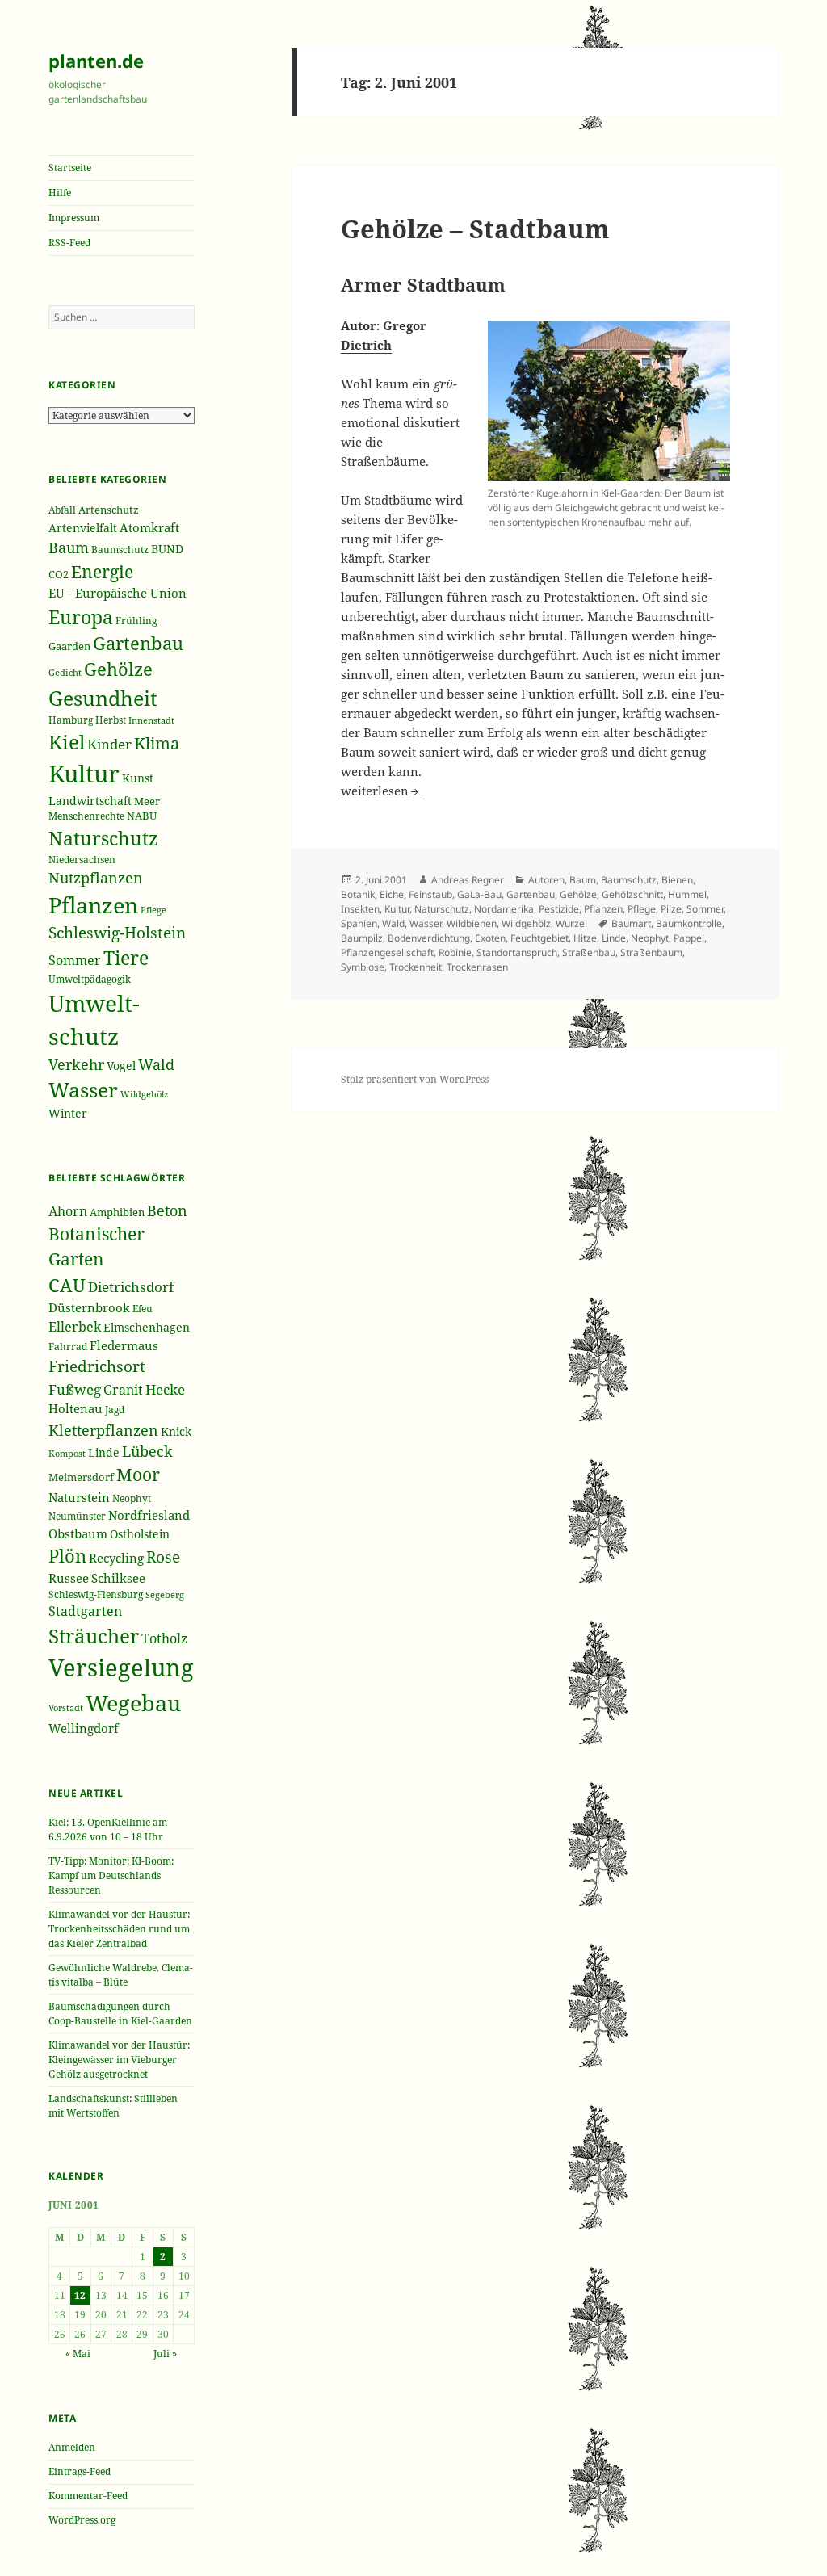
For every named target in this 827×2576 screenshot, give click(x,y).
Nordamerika (504, 909)
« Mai (78, 2354)
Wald (156, 1064)
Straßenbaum (651, 952)
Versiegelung (121, 1668)
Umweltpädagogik (90, 979)
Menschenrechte (86, 816)
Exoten (490, 938)
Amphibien (117, 1212)
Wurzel (571, 923)
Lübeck (147, 1451)
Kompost (67, 1453)
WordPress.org (82, 2520)
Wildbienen (472, 923)
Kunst (138, 778)
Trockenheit (416, 967)
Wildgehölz (145, 1094)
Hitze (585, 938)
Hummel (687, 894)
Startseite (70, 168)
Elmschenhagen (147, 1328)
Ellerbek (75, 1326)
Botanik (358, 894)
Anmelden (72, 2447)
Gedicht (65, 673)
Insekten (360, 909)
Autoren (546, 880)
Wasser (83, 1090)
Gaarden (69, 646)
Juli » (165, 2354)
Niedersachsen (82, 860)
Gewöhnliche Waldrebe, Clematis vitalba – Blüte (121, 1975)
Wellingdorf (84, 1728)
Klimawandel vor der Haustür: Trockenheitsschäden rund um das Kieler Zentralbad (119, 1929)
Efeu (143, 1309)
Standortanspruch (517, 952)
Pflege (153, 910)
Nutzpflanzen (96, 878)
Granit (123, 1389)
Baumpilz (362, 938)
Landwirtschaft (90, 801)
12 (80, 2295)
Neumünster (77, 1516)
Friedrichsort (97, 1366)
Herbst (111, 720)
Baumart (631, 923)
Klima (157, 743)
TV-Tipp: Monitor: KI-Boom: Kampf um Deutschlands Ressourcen (111, 1875)
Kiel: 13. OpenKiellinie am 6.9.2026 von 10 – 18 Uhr (108, 1829)
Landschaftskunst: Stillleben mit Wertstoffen (113, 2106)
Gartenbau (138, 643)
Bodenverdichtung (429, 938)
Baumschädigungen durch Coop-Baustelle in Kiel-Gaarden (120, 2014)
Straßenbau (589, 952)
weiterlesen (381, 791)
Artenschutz (109, 510)
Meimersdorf (81, 1477)
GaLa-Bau (479, 894)
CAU (67, 1285)
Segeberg (165, 1594)
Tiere (126, 958)
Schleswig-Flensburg (96, 1594)
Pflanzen (93, 905)
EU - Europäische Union (118, 593)
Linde (104, 1453)
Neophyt (132, 1498)
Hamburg (71, 720)
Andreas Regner (468, 880)
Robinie (455, 952)
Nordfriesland (149, 1515)
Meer (147, 801)
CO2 (59, 574)
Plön (67, 1556)
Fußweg (75, 1389)
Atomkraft (149, 527)
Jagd (115, 1410)
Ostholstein (140, 1534)
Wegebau (133, 1703)
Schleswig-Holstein (117, 933)
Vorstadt (66, 1708)
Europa (81, 617)
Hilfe (60, 193)
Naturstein (79, 1497)
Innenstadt (151, 720)
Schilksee (118, 1578)
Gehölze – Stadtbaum (475, 229)
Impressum (74, 218)
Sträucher (94, 1636)
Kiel (67, 742)
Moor (138, 1475)
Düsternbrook (89, 1307)
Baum (69, 548)
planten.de (96, 61)
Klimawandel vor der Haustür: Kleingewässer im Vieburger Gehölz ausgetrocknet (119, 2060)
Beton (167, 1210)
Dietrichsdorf (131, 1287)
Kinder (109, 744)
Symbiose (363, 967)
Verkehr (76, 1064)
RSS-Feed (69, 243)
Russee (69, 1578)
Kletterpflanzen (103, 1430)
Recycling (116, 1558)
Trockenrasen (477, 967)
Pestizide (559, 909)
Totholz (164, 1638)
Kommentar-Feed (88, 2496)
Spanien (359, 923)
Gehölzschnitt (632, 894)
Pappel (689, 938)
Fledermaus (124, 1345)
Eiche (392, 894)
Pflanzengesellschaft (387, 952)
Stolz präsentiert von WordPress (415, 1079)
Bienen (677, 880)
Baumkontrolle (689, 923)
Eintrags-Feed (80, 2471)
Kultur (84, 774)
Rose (163, 1557)
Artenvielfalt (83, 528)
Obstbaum (78, 1533)
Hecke (165, 1389)
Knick (176, 1431)
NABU (142, 816)
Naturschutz (103, 838)
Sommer (75, 960)
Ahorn (68, 1211)
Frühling (136, 620)
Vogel (121, 1066)
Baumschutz (120, 550)
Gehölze (118, 669)
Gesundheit (103, 698)
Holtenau (76, 1408)
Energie (102, 571)
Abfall (62, 510)
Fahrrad (68, 1347)
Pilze (671, 909)
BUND (167, 549)
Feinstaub (430, 894)
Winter (68, 1113)
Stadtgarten (85, 1611)
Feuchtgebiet (539, 938)
